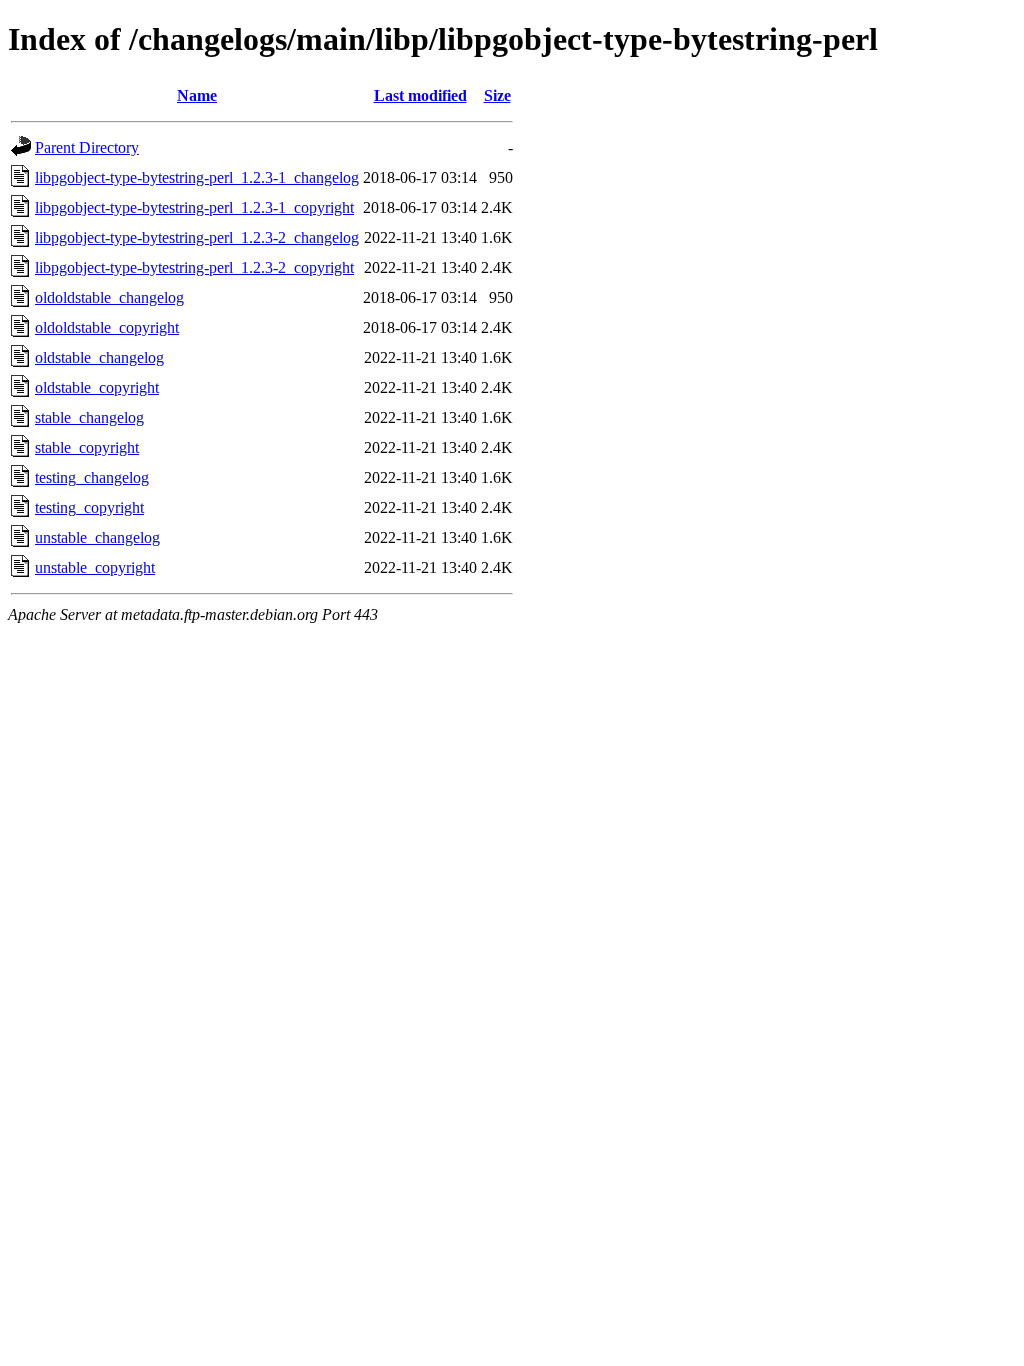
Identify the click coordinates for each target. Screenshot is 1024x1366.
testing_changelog (92, 477)
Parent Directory (87, 147)
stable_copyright (87, 447)
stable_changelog (89, 417)
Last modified (420, 95)
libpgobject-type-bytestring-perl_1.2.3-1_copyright (194, 207)
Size (497, 95)
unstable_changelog (97, 537)
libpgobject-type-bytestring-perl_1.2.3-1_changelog (197, 177)
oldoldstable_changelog (109, 297)
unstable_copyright (95, 567)
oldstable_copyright (97, 387)
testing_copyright (89, 507)
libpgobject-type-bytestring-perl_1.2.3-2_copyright (194, 267)
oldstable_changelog (99, 357)
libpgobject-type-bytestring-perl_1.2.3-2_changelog (197, 237)
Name (197, 95)
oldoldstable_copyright (107, 327)
